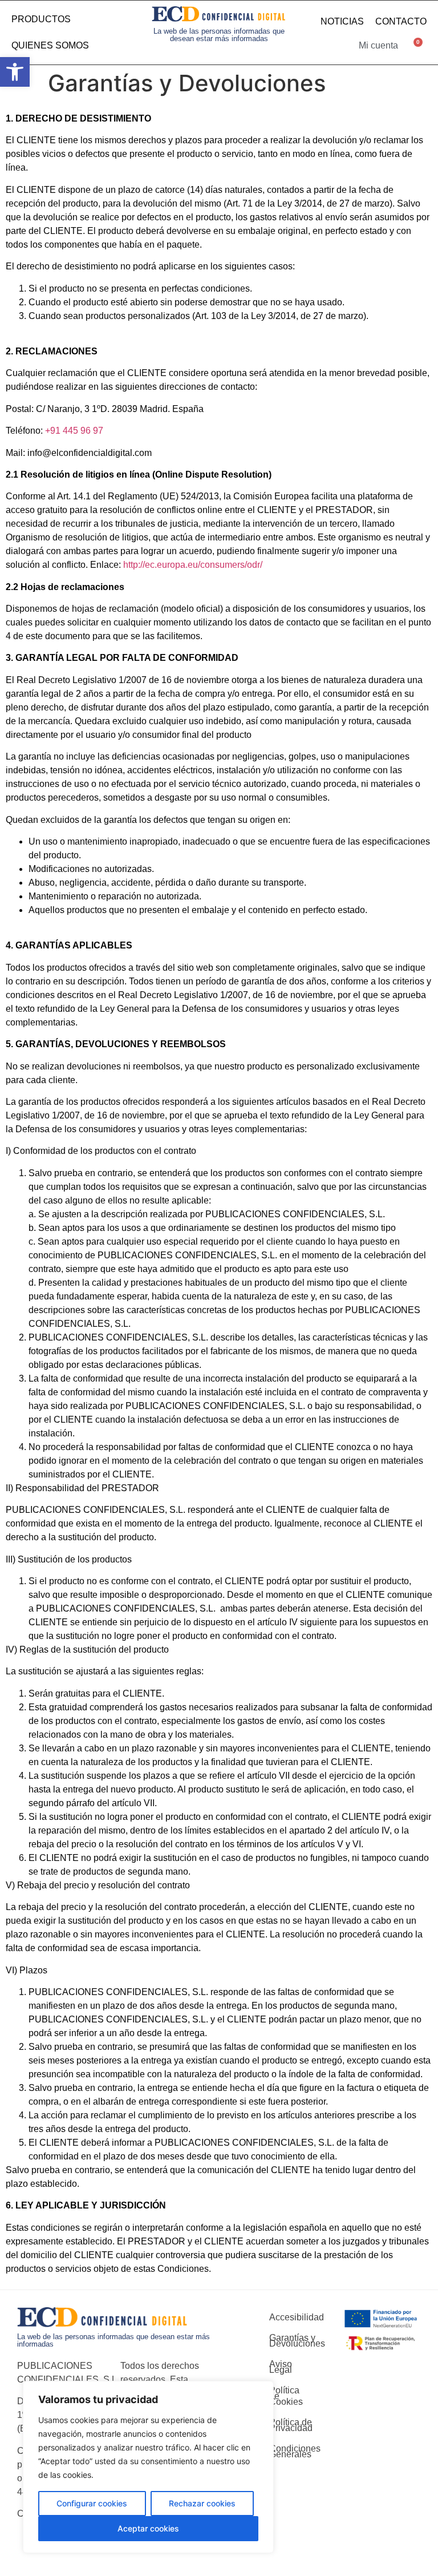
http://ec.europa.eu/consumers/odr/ (193, 565)
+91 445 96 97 (74, 431)
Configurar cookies (92, 2503)
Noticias (342, 21)
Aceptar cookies (148, 2528)
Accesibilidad (289, 2317)
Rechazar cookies (202, 2503)
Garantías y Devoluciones (289, 2341)
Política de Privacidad (289, 2425)
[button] (15, 72)
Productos (41, 19)
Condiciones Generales (289, 2451)
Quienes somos (50, 45)
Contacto (401, 21)
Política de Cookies (286, 2396)
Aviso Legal (281, 2367)
